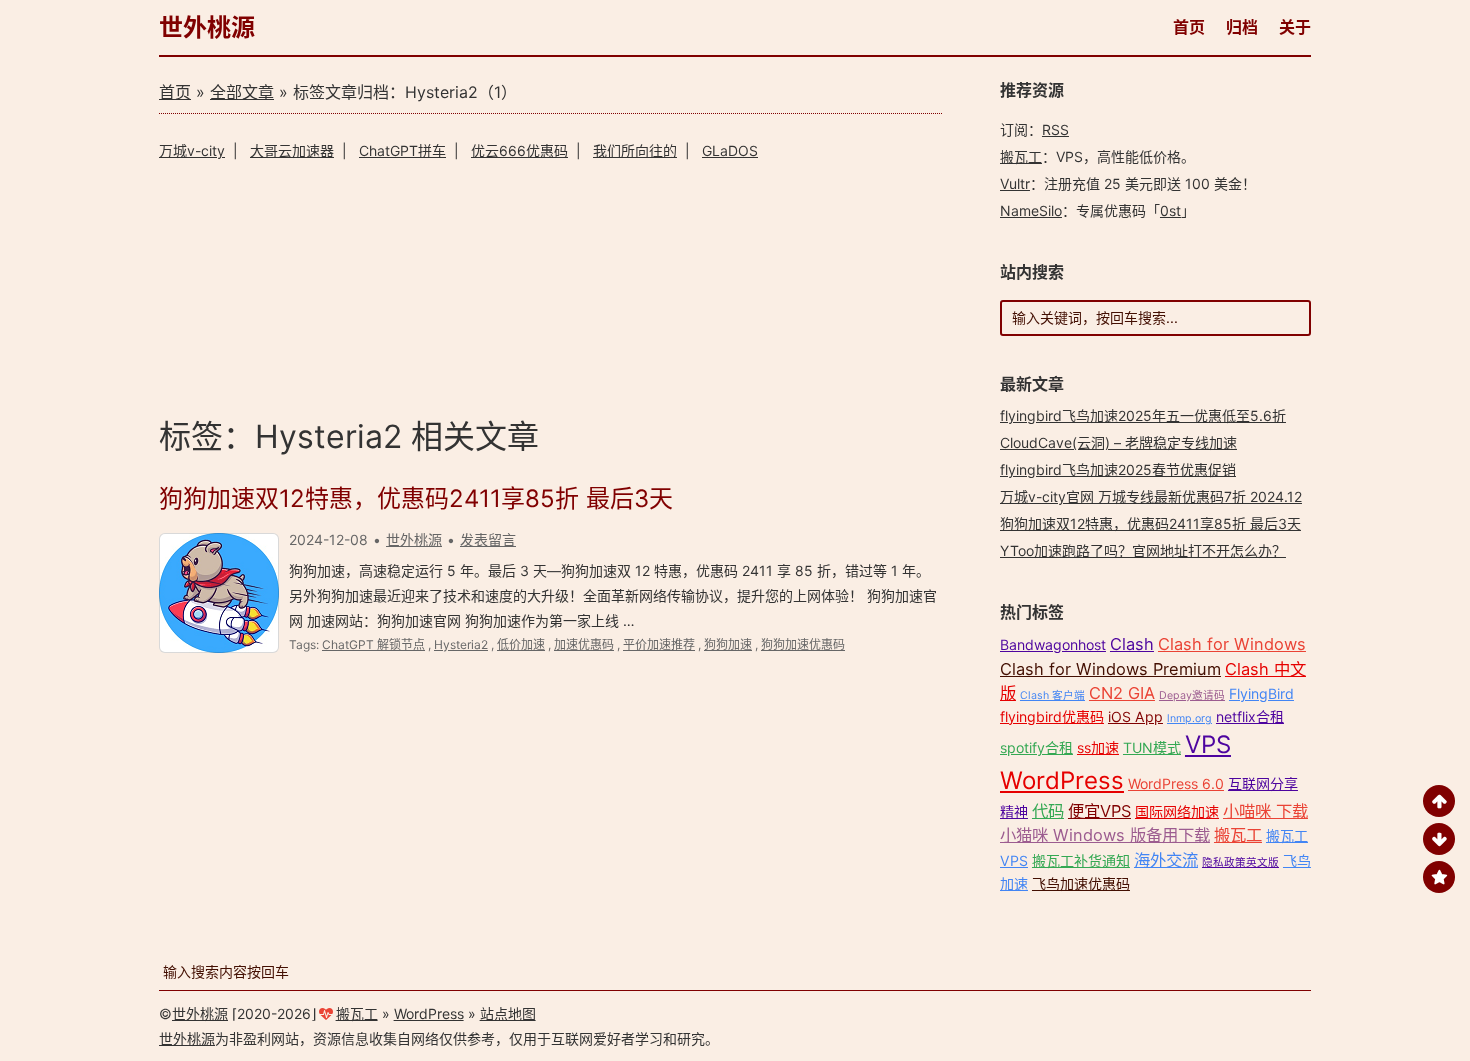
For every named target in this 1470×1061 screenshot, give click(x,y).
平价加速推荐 (659, 644)
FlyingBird (1261, 693)
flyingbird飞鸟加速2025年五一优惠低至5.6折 (1143, 415)
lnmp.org (1189, 718)
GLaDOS (730, 150)
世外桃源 (207, 27)
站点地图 (508, 1013)
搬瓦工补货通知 (1081, 860)
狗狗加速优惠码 (803, 644)
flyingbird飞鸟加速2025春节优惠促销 (1118, 469)
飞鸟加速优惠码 (1081, 883)
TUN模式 (1152, 747)
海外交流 (1166, 860)
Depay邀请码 (1192, 695)
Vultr (1015, 183)
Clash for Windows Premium (1110, 669)
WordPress (1062, 780)
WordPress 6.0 (1176, 783)
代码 (1048, 811)
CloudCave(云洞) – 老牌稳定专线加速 (1118, 442)
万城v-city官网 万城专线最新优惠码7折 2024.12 (1151, 496)
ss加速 (1098, 747)
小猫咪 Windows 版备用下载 (1105, 835)
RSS (1055, 129)
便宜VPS (1099, 811)
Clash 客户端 (1052, 695)
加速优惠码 (584, 644)
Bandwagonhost (1053, 644)
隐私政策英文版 (1240, 862)
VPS (1208, 744)
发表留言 (488, 539)
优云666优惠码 (519, 150)
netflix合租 (1250, 716)
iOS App (1135, 716)
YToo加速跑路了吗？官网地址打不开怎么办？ (1143, 550)
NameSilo (1031, 210)
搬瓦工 (1021, 156)
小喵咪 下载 (1265, 811)
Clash (1132, 644)
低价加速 (521, 644)
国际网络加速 (1177, 811)
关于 (1295, 27)
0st (1170, 210)
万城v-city (192, 150)
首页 (1189, 27)
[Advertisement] (550, 285)
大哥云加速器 (292, 150)
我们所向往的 (635, 150)
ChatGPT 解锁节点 (373, 644)
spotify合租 (1036, 747)
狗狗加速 (728, 644)
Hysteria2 (461, 644)
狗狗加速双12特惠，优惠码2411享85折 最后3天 (416, 498)
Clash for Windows (1232, 644)
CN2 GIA (1122, 693)
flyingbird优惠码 (1052, 716)
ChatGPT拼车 (402, 150)
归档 (1242, 27)
